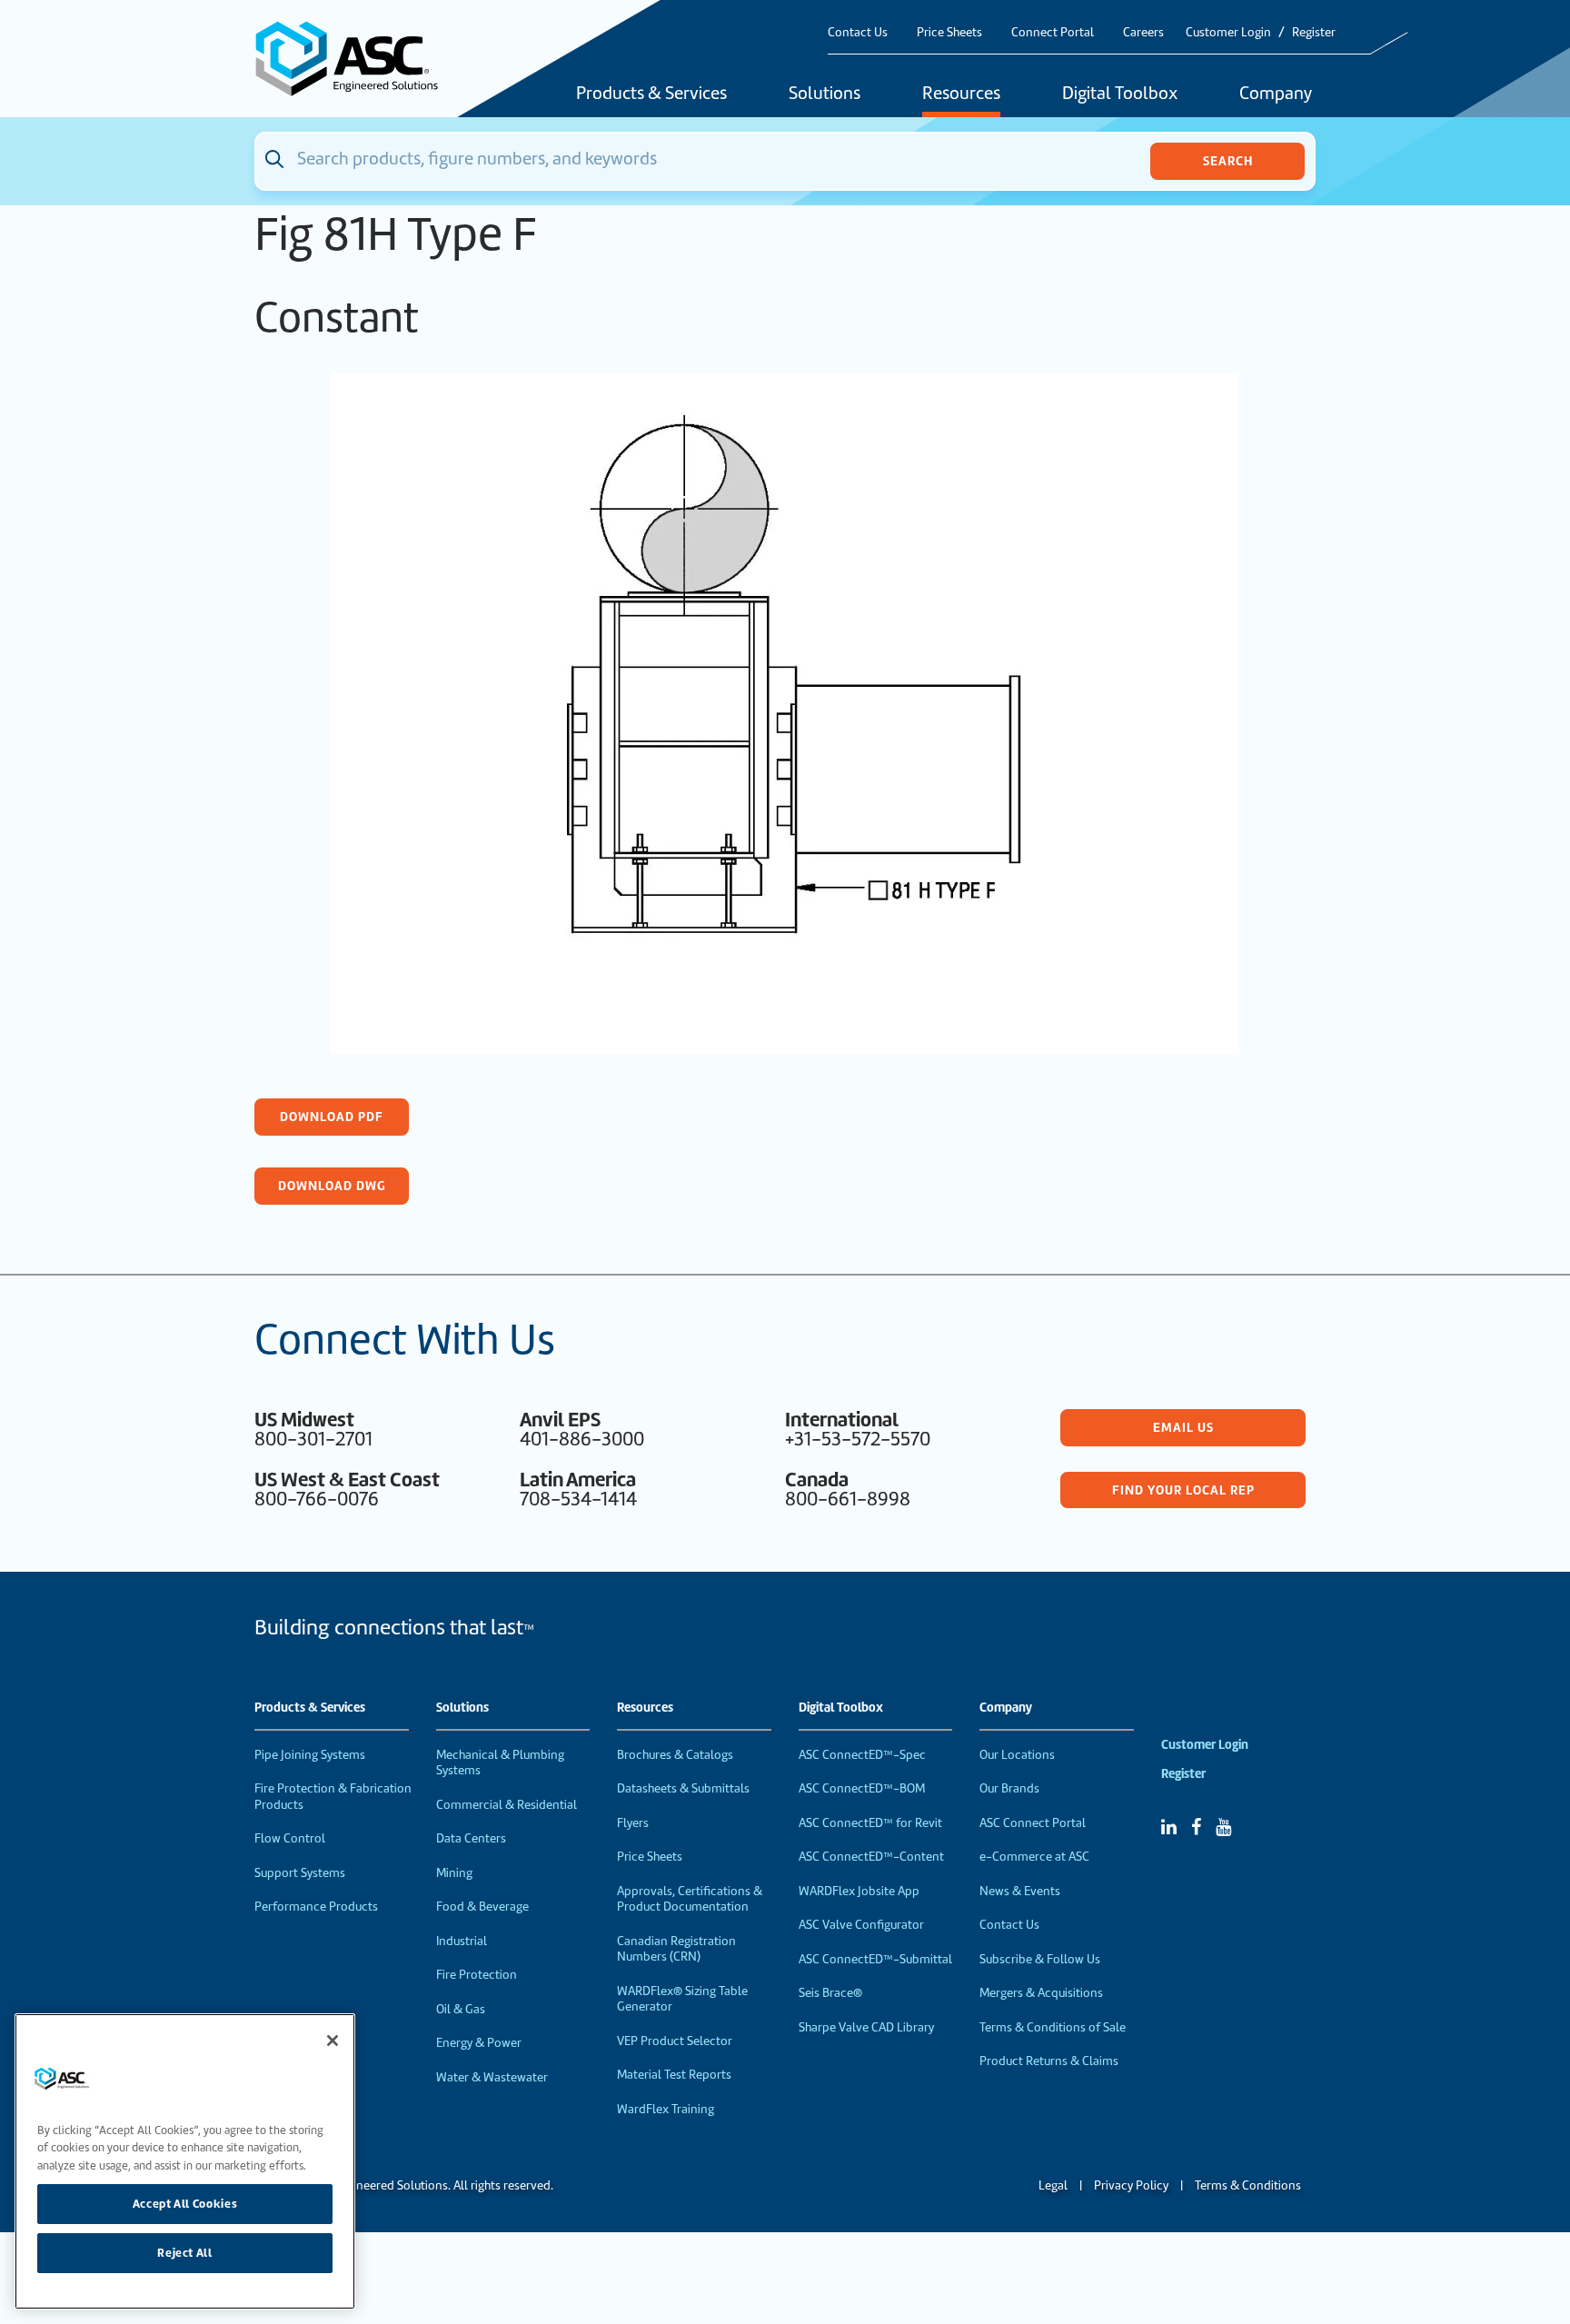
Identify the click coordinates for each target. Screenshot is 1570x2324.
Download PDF (332, 1117)
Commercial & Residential (507, 1805)
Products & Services (651, 94)
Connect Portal (1053, 32)
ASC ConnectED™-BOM (862, 1788)
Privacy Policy (1131, 2185)
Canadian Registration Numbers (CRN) (676, 1949)
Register (1314, 32)
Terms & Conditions (1248, 2185)
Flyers (633, 1823)
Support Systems (300, 1873)
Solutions (825, 94)
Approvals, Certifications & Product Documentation (690, 1899)
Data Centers (471, 1838)
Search (1228, 161)
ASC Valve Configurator (861, 1925)
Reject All (185, 2253)
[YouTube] (1223, 1827)
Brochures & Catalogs (675, 1755)
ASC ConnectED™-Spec (862, 1755)
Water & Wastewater (492, 2077)
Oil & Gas (461, 2009)
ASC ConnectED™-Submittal (875, 1959)
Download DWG (332, 1186)
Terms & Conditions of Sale (1053, 2027)
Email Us (1183, 1427)
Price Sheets (949, 32)
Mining (454, 1873)
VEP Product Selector (675, 2041)
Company (1276, 94)
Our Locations (1017, 1755)
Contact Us (858, 32)
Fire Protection (477, 1975)
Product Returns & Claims (1049, 2061)
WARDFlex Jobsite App (859, 1891)
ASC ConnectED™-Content (871, 1857)
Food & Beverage (482, 1907)
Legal (1053, 2185)
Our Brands (1009, 1788)
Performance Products (316, 1907)
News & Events (1020, 1891)
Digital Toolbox (1120, 94)
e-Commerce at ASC (1034, 1857)
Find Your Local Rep (1183, 1490)
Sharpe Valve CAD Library (866, 2027)
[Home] (357, 59)
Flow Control (290, 1838)
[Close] (333, 2041)
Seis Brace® (830, 1993)
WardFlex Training (666, 2109)
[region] (185, 2161)
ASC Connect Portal (1033, 1823)
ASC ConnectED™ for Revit (870, 1823)
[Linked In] (1169, 1827)
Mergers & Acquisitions (1041, 1993)
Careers (1143, 32)
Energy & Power (479, 2043)
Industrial (462, 1941)
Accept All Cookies (185, 2204)
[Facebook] (1196, 1827)
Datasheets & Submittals (683, 1788)
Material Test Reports (674, 2075)
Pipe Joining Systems (310, 1755)
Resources (961, 94)
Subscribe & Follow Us (1040, 1959)
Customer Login (1228, 32)
